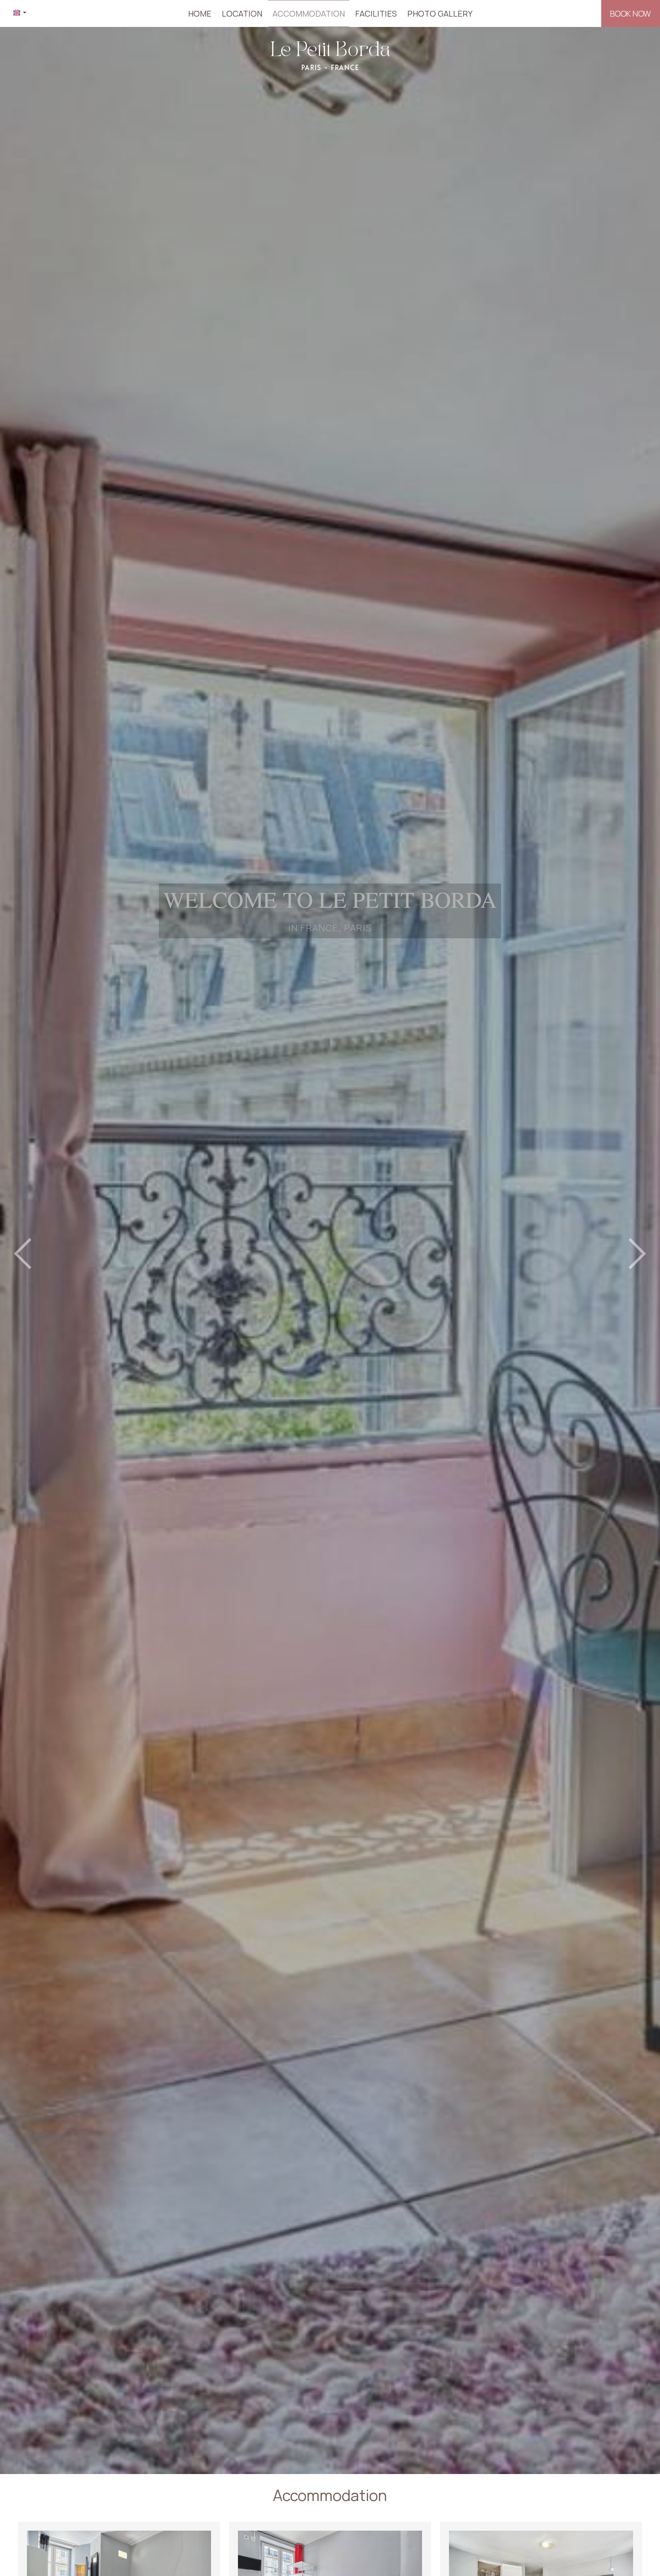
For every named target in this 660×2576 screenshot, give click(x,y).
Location (242, 13)
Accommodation (309, 13)
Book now (631, 13)
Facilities (376, 13)
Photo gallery (440, 13)
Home (200, 13)
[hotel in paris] (330, 55)
